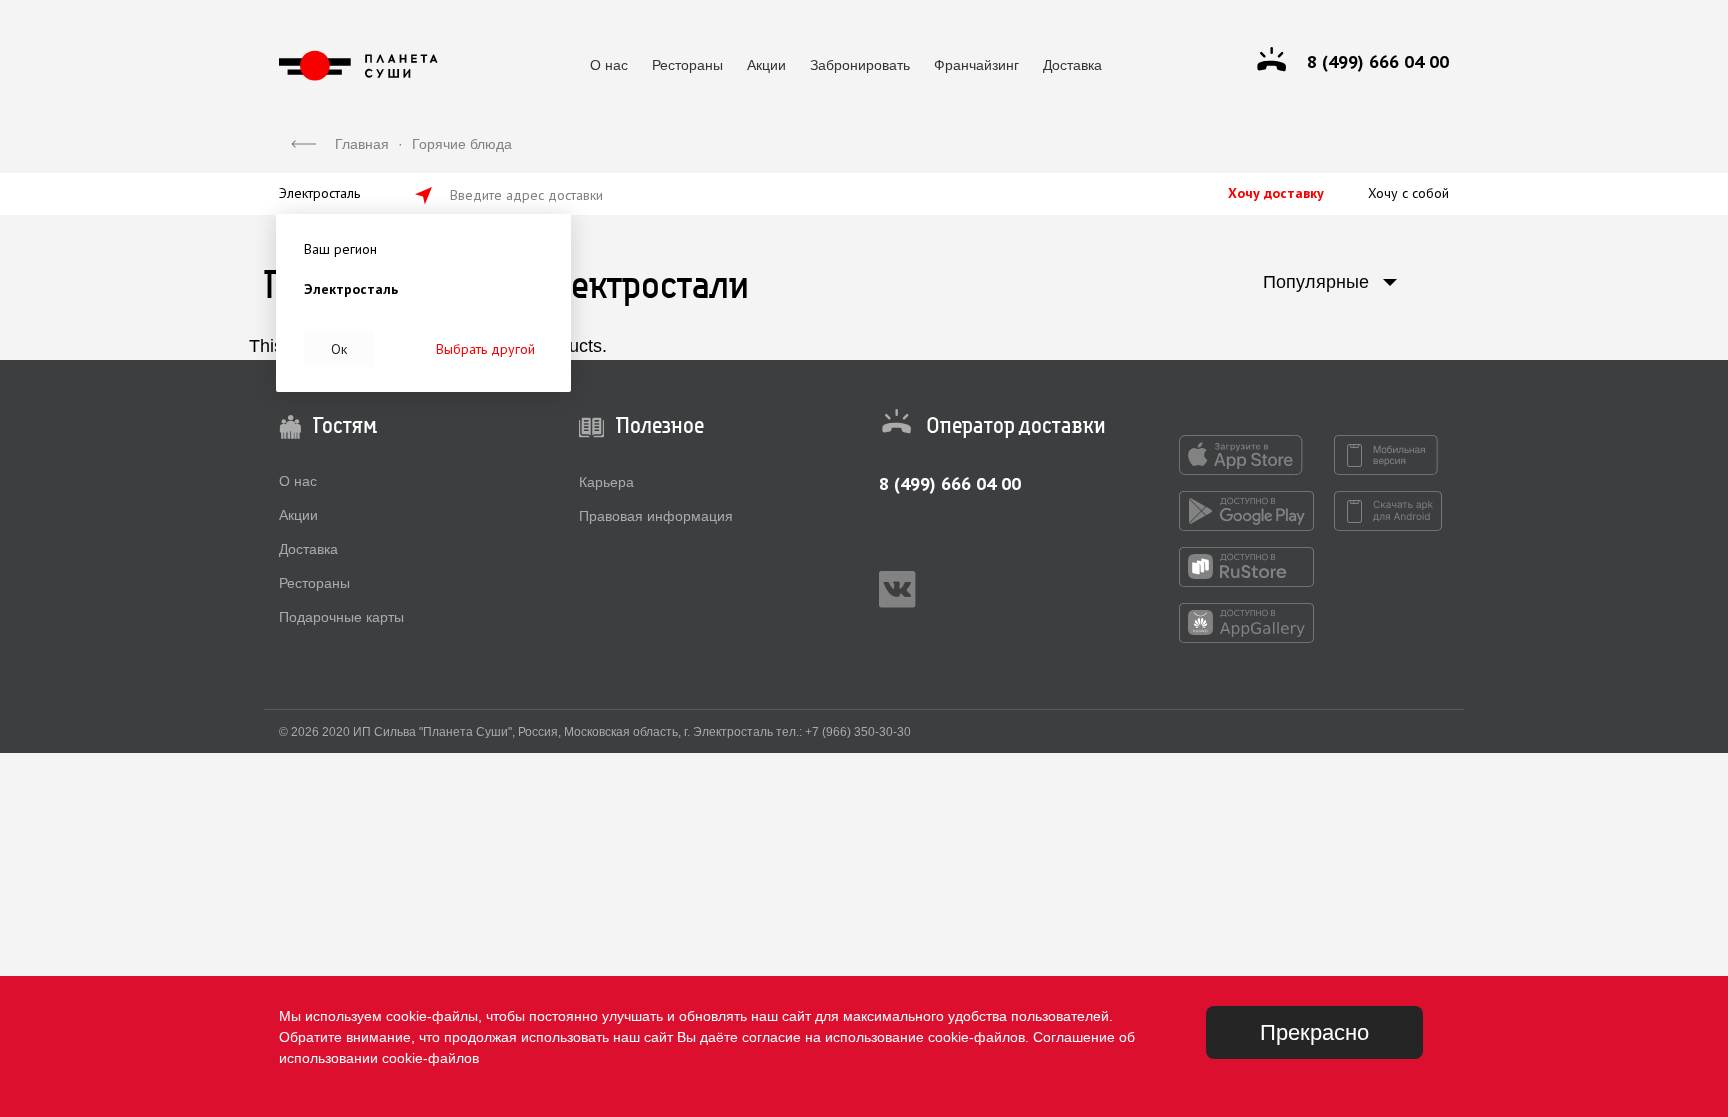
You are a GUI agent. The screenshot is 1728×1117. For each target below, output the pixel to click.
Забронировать (860, 65)
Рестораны (687, 65)
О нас (609, 65)
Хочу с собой (1408, 193)
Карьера (606, 482)
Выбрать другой (485, 349)
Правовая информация (656, 516)
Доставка (1072, 65)
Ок (339, 349)
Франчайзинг (976, 65)
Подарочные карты (341, 617)
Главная (362, 144)
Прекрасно (1314, 1032)
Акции (766, 65)
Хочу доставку (1276, 193)
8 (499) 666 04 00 (950, 483)
